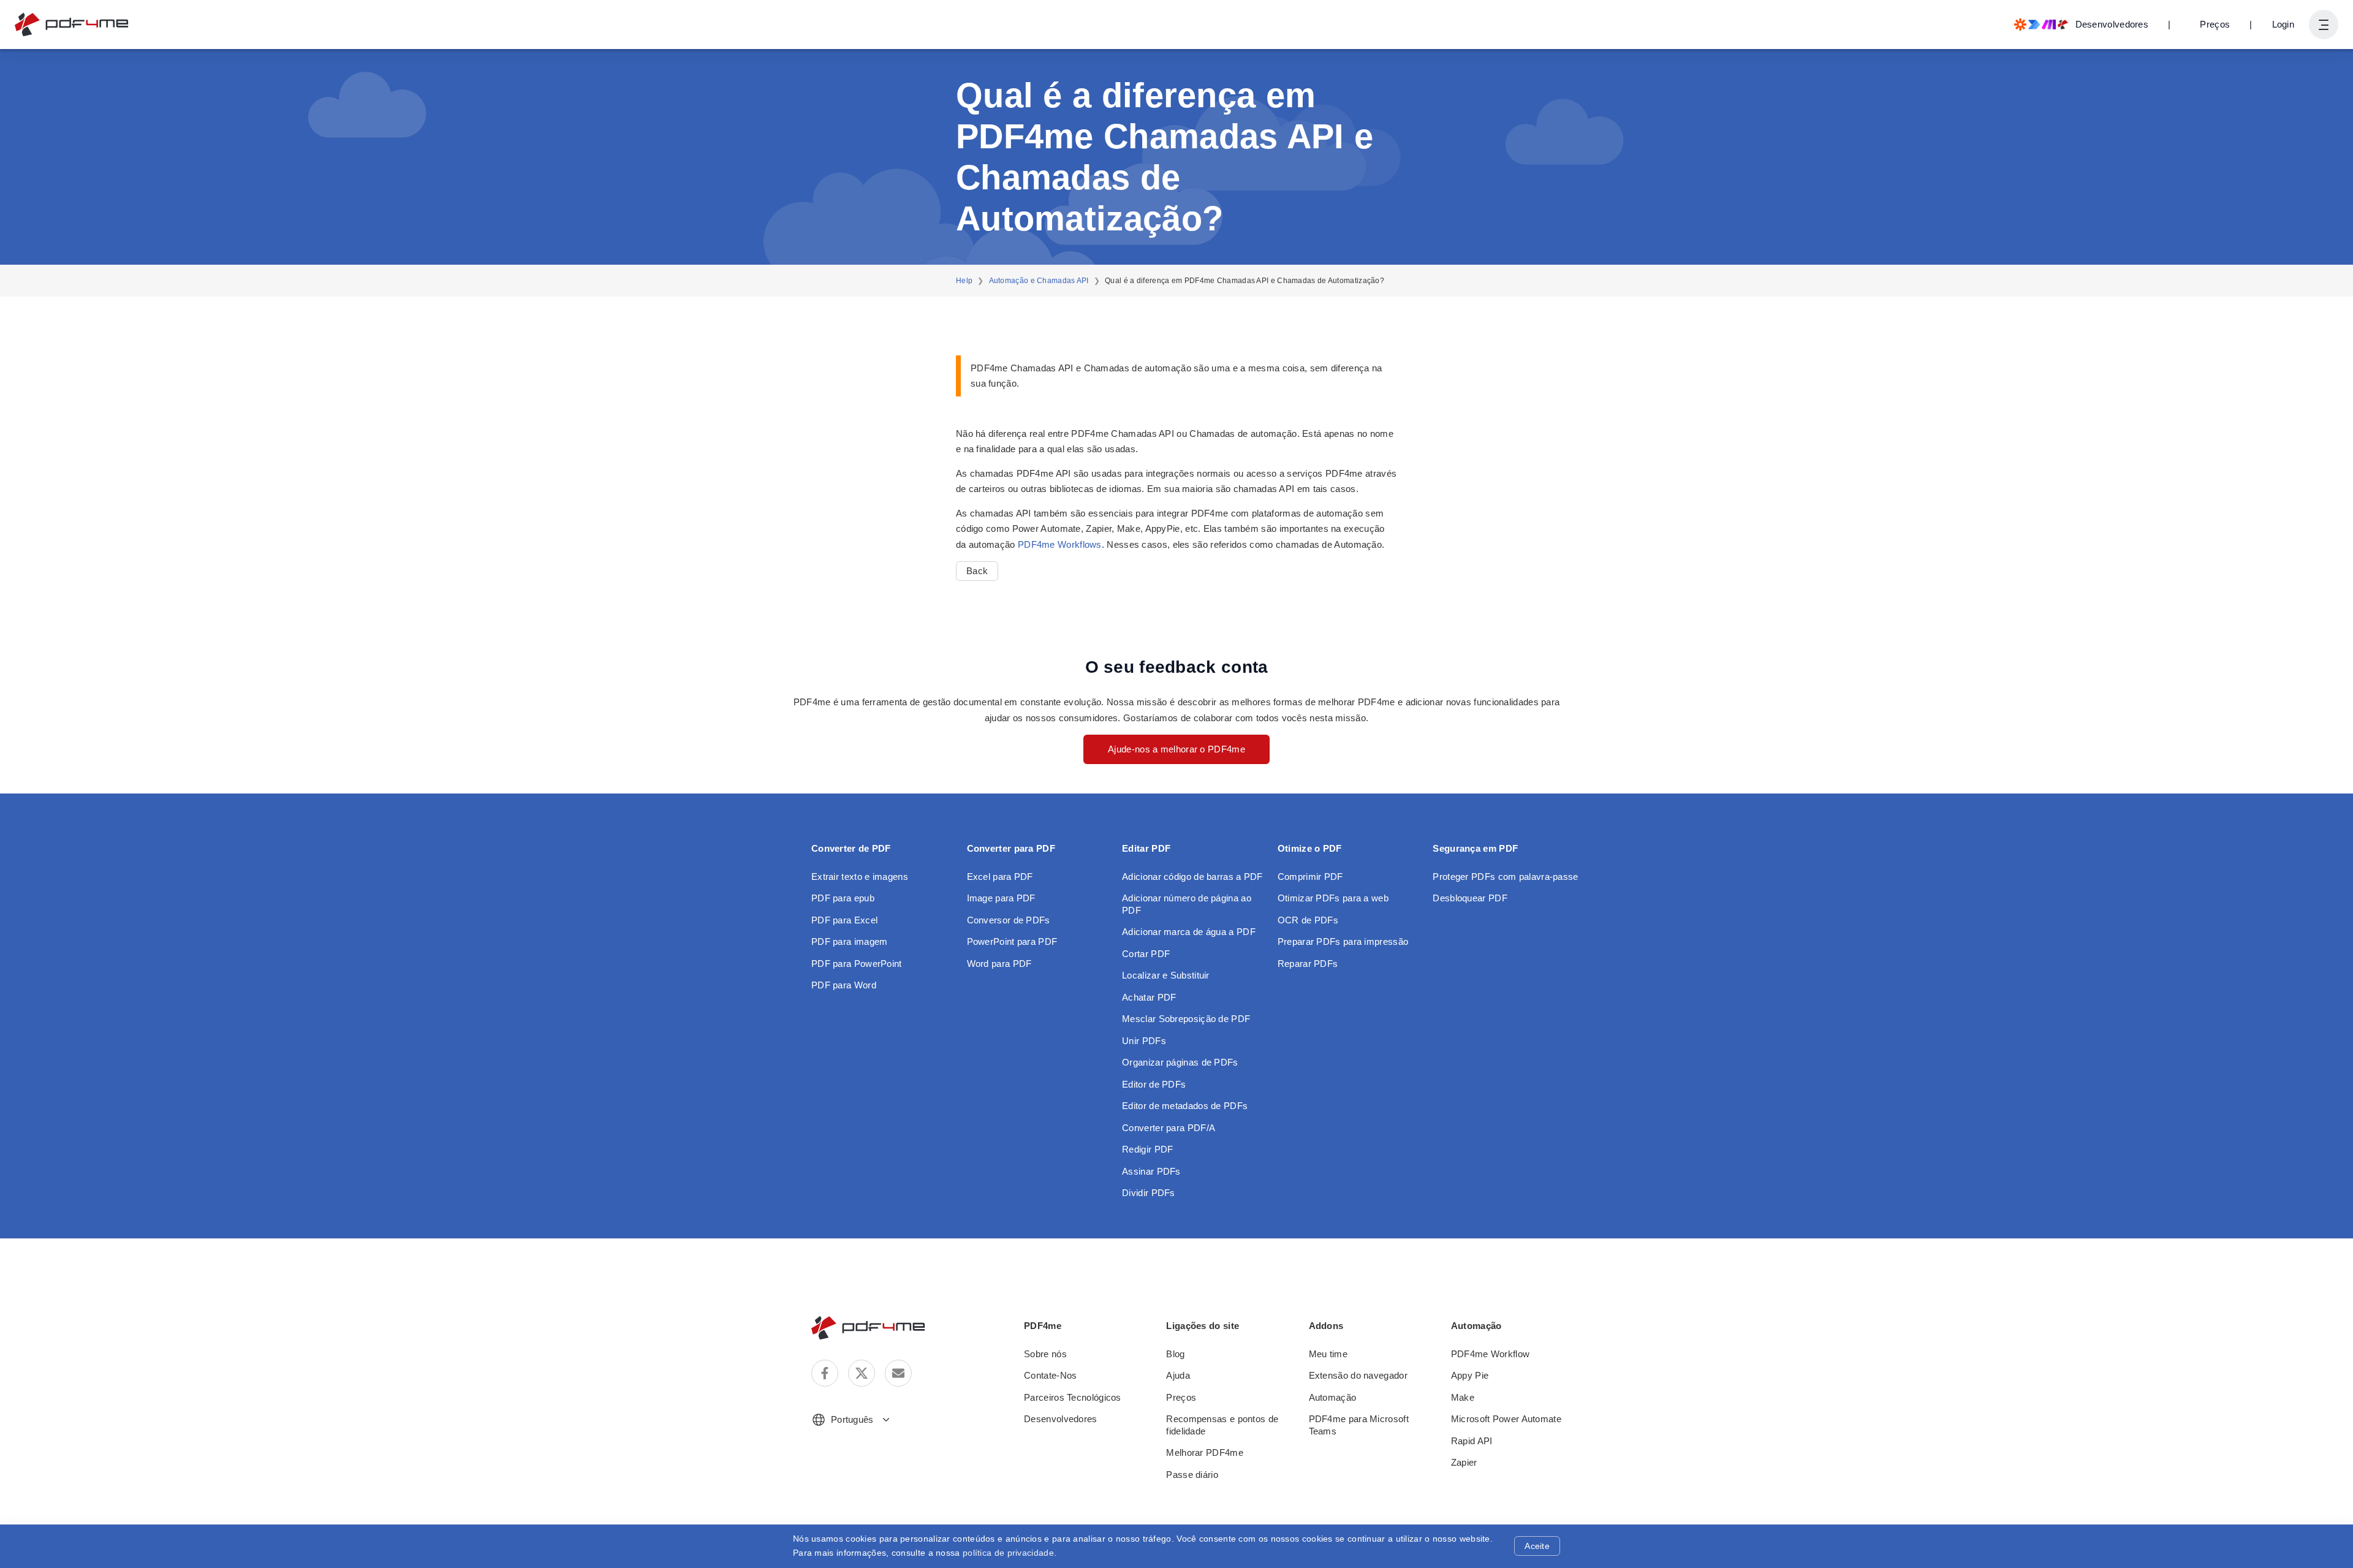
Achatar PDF (1149, 997)
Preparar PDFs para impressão (1343, 941)
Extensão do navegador (1358, 1375)
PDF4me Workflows (1060, 544)
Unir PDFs (1144, 1041)
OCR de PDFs (1308, 920)
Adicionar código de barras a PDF (1192, 877)
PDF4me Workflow (1491, 1354)
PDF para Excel (844, 920)
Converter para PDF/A (1169, 1128)
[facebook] (825, 1373)
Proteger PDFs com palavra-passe (1505, 877)
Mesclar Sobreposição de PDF (1186, 1019)
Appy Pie (1470, 1375)
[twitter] (862, 1373)
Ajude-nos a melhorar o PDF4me (1176, 749)
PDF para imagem (850, 941)
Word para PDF (999, 964)
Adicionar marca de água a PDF (1189, 932)
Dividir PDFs (1149, 1193)
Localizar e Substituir (1166, 975)
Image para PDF (1001, 898)
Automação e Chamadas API (1039, 281)
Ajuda (1178, 1375)
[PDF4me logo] (72, 25)
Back (977, 571)
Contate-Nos (1050, 1375)
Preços (2215, 24)
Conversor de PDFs (1009, 920)
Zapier (1464, 1462)
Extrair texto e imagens (860, 877)
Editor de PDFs (1154, 1084)
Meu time (1328, 1354)
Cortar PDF (1146, 954)
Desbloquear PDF (1470, 898)
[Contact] (898, 1373)
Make (1463, 1397)
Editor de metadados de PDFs (1185, 1106)
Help (964, 281)
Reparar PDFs (1308, 964)
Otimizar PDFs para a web (1333, 898)
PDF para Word (844, 985)
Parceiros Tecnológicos (1073, 1397)
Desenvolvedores (1061, 1419)
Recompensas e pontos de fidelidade (1222, 1425)
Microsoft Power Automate (1506, 1419)
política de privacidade (1008, 1553)
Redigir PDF (1147, 1149)
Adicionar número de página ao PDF (1187, 904)
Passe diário (1192, 1475)
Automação (1333, 1397)
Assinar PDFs (1151, 1171)
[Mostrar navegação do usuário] (2324, 25)
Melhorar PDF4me (1205, 1452)
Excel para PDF (1000, 877)
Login (2283, 24)
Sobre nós (1045, 1354)
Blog (1175, 1354)
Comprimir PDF (1310, 877)
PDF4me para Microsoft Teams (1359, 1425)
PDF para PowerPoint (857, 964)
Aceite (1537, 1546)
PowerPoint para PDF (1012, 941)
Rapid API (1472, 1441)
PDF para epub (843, 898)
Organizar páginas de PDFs (1180, 1062)
